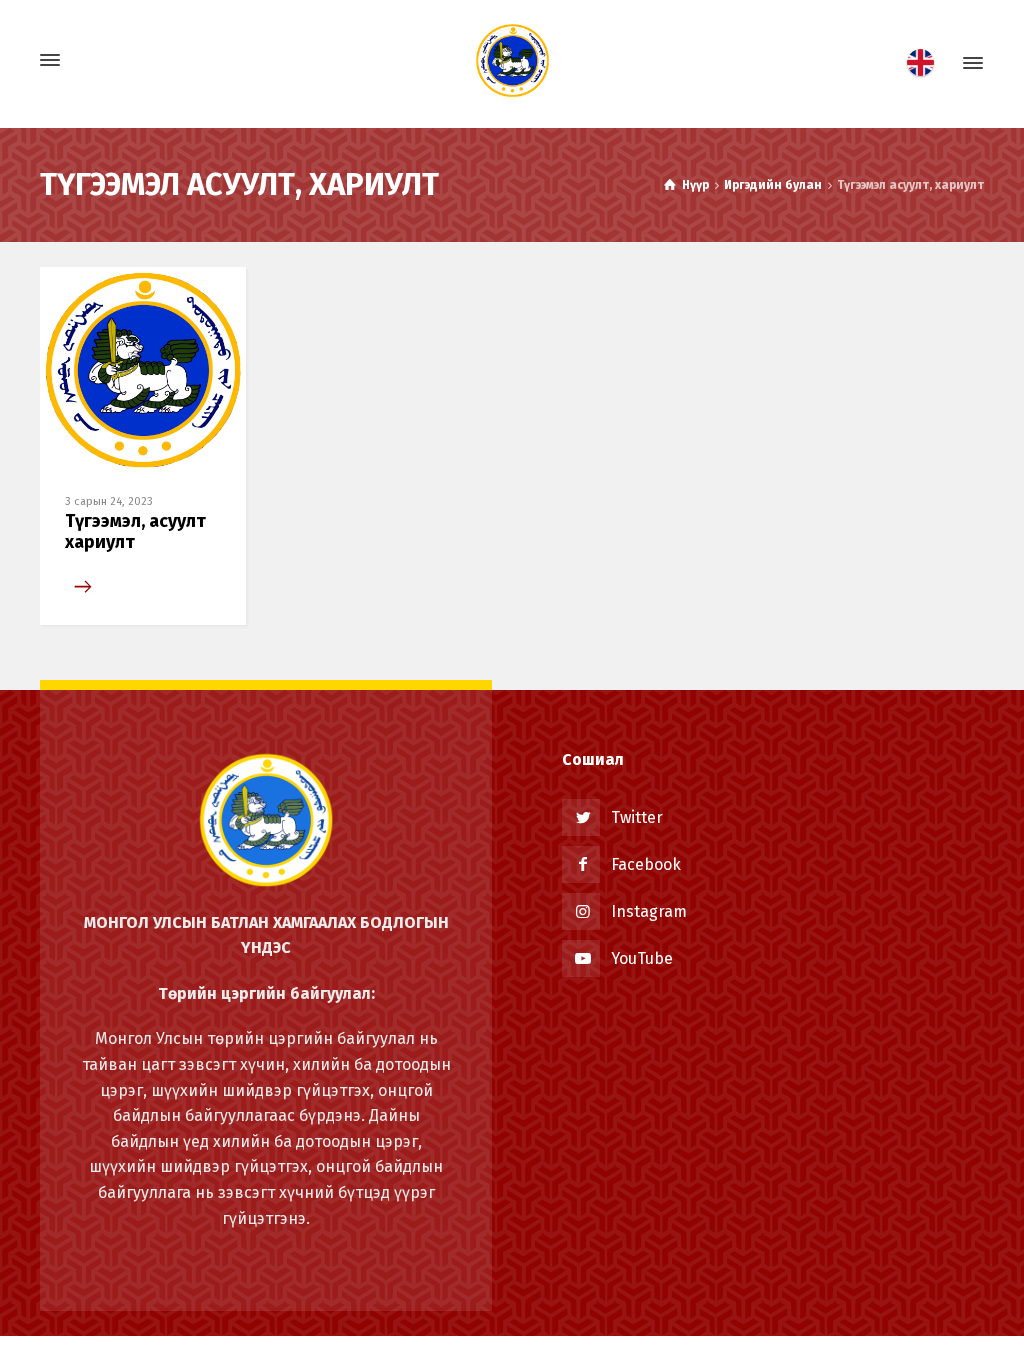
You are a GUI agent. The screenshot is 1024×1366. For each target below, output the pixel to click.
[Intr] (512, 60)
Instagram (649, 911)
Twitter (637, 817)
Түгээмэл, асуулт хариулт (135, 532)
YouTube (642, 958)
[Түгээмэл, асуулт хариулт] (143, 368)
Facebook (646, 864)
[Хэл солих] (926, 63)
